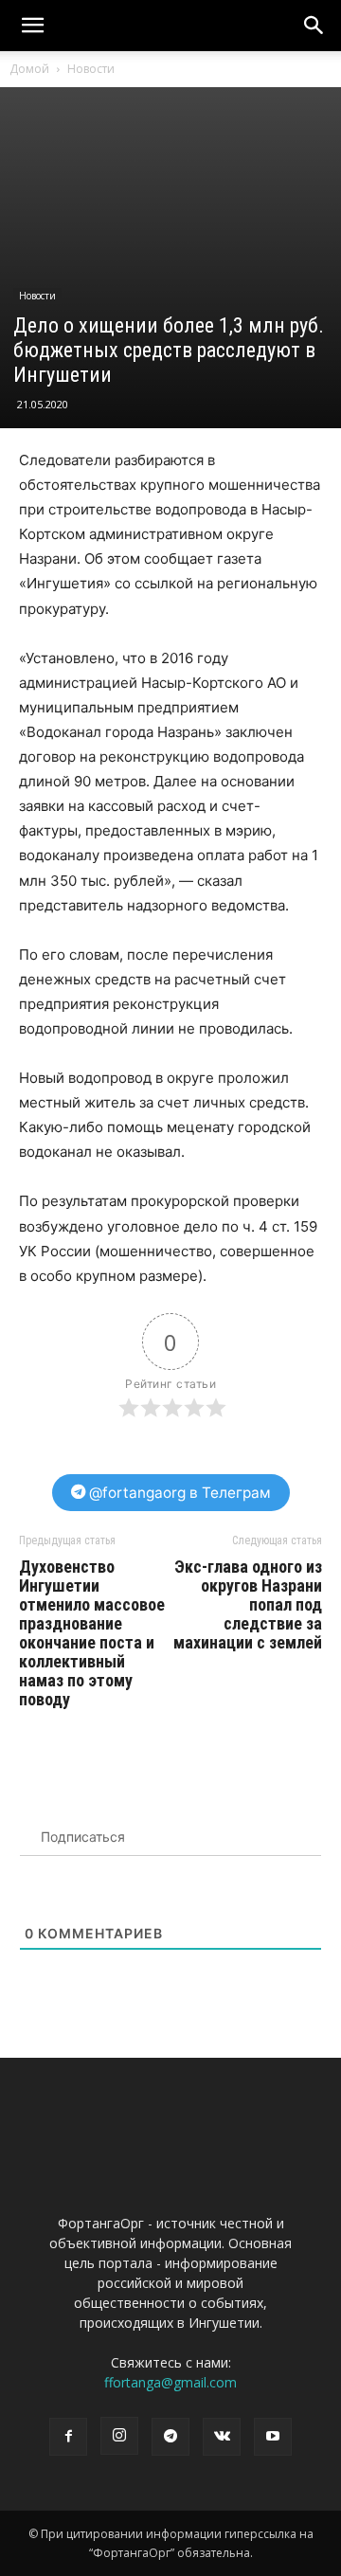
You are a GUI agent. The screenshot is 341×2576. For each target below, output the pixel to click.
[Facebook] (68, 2437)
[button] (314, 26)
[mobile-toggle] (32, 26)
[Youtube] (273, 2437)
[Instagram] (119, 2436)
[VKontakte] (222, 2437)
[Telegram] (170, 2437)
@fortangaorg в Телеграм (178, 1493)
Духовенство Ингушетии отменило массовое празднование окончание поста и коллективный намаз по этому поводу (92, 1633)
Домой (29, 69)
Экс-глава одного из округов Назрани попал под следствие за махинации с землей (248, 1605)
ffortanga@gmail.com (170, 2382)
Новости (91, 69)
